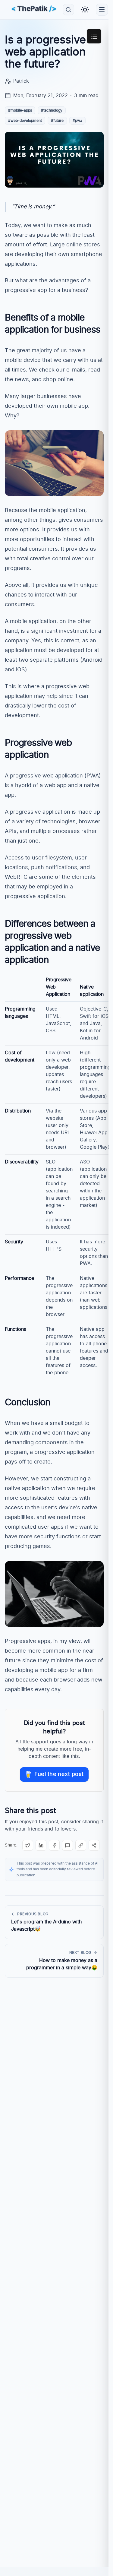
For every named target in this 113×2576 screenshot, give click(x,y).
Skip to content (23, 33)
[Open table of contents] (94, 36)
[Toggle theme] (85, 10)
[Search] (68, 10)
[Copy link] (81, 1845)
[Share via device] (94, 1845)
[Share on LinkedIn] (41, 1845)
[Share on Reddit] (67, 1845)
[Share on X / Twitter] (28, 1845)
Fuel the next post (59, 1774)
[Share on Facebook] (54, 1845)
